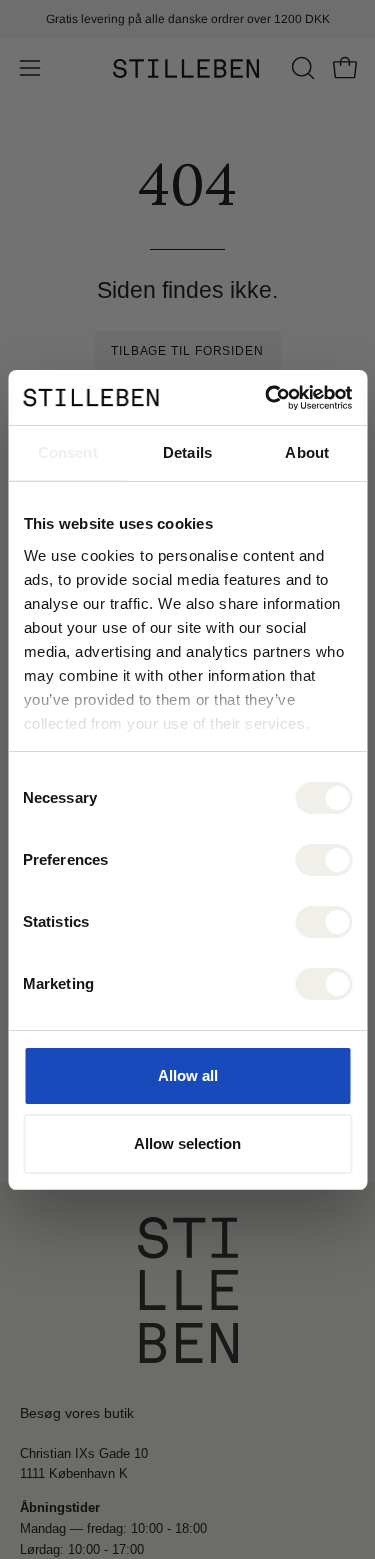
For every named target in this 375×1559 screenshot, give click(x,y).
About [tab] (307, 452)
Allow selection (187, 1143)
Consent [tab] (68, 452)
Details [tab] (187, 452)
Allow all (188, 1075)
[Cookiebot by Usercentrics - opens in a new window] (267, 398)
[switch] (323, 860)
